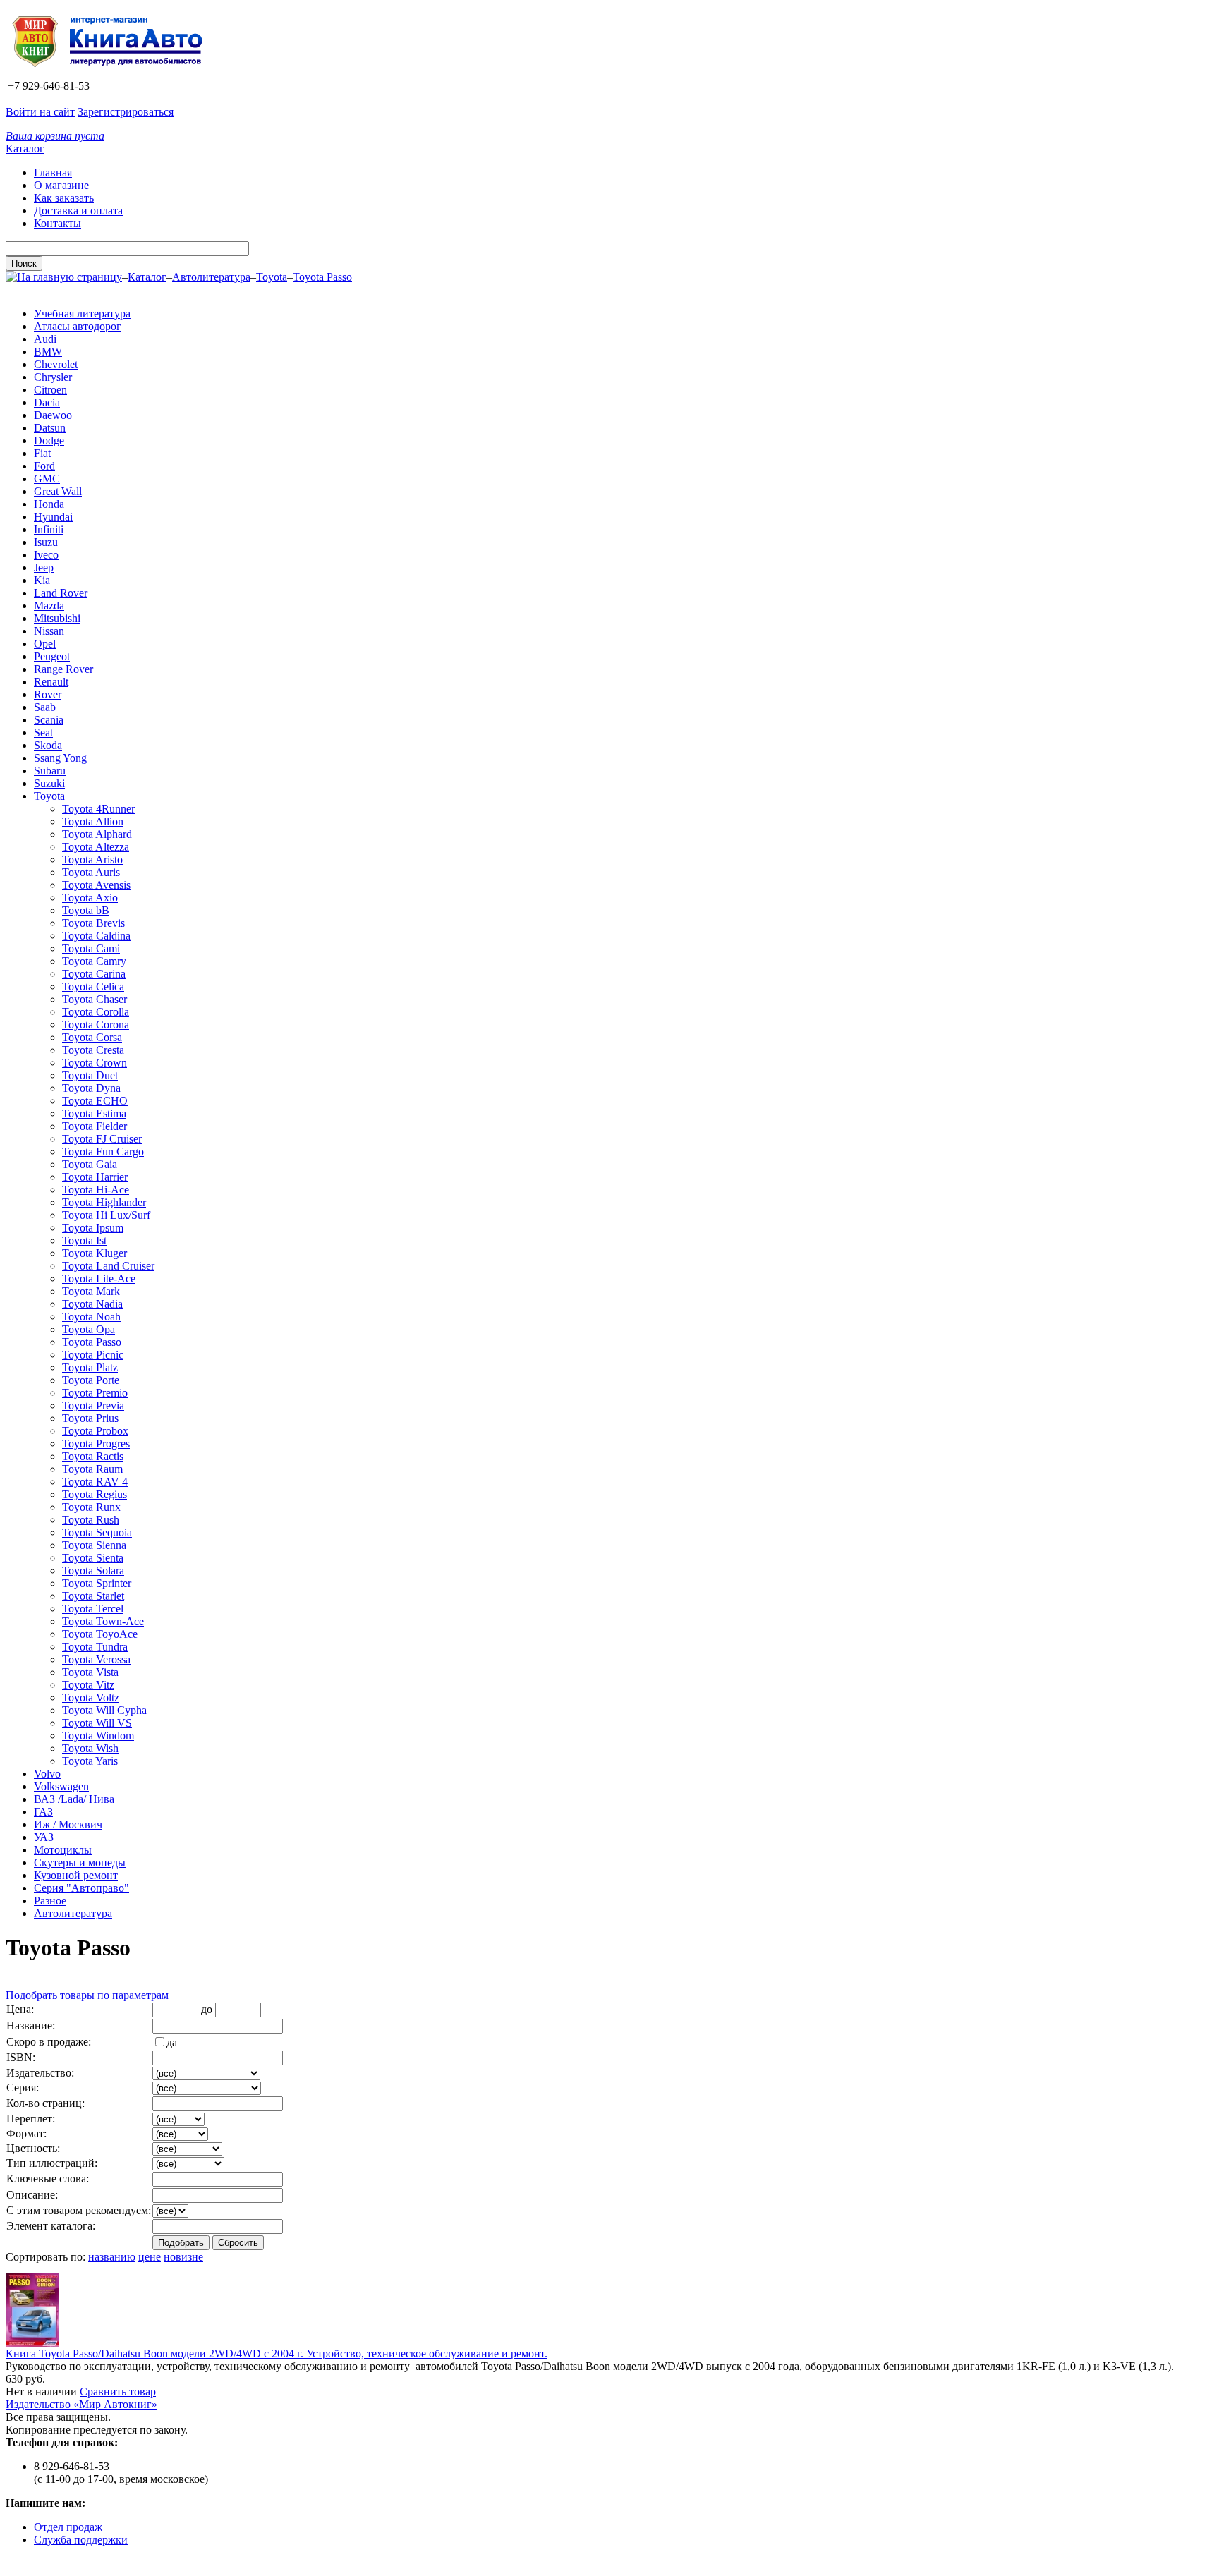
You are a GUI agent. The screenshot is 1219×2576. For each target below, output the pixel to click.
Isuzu (46, 542)
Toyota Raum (92, 1469)
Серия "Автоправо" (81, 1888)
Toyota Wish (90, 1748)
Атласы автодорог (78, 326)
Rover (48, 694)
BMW (48, 352)
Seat (43, 733)
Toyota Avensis (96, 885)
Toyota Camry (94, 961)
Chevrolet (56, 364)
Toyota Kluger (95, 1253)
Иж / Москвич (68, 1824)
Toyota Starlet (93, 1596)
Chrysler (53, 377)
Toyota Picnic (93, 1355)
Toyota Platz (90, 1367)
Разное (50, 1901)
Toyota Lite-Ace (99, 1278)
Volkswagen (61, 1786)
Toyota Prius (90, 1418)
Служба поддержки (81, 2540)
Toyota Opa (89, 1329)
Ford (44, 466)
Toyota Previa (93, 1405)
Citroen (50, 390)
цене (150, 2257)
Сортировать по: (46, 2257)
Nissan (49, 631)
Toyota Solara (93, 1570)
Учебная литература (82, 314)
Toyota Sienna (94, 1545)
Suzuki (49, 783)
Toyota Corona (96, 1025)
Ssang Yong (60, 758)
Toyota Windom (98, 1736)
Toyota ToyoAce (100, 1634)
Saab (45, 707)
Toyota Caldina (96, 936)
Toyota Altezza (96, 847)
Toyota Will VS (97, 1723)
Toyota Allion (93, 821)
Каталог (25, 148)
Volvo (47, 1774)
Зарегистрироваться (126, 112)
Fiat (42, 453)
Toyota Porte (91, 1380)
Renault (51, 682)
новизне (183, 2257)
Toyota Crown (95, 1063)
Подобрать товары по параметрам (87, 1995)
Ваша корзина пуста (55, 136)
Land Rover (61, 593)
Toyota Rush (91, 1520)
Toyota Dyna (91, 1088)
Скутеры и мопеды (80, 1863)
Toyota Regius (95, 1494)
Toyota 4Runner (98, 809)
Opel (45, 644)
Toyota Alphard (97, 834)
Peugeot (52, 656)
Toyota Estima (94, 1113)
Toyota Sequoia (97, 1532)
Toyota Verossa (96, 1659)
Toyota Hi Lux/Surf (106, 1215)
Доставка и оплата (78, 211)
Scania (49, 720)
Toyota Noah (91, 1317)
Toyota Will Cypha (104, 1710)
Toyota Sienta (93, 1558)
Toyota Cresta (93, 1050)
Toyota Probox (95, 1431)
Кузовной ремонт (76, 1875)
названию (112, 2257)
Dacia (47, 402)
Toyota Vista (90, 1672)
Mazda (49, 606)
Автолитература (211, 277)
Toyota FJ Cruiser (102, 1139)
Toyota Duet (90, 1075)
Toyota (272, 277)
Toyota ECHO (95, 1101)
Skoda (48, 745)
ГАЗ (43, 1812)
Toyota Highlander (104, 1202)
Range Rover (63, 669)
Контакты (57, 223)
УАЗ (44, 1837)
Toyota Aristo (92, 859)
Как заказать (64, 198)
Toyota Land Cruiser (108, 1266)
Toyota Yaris (90, 1761)
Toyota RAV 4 (95, 1482)
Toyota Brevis (93, 923)
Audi (45, 339)
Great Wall (58, 491)
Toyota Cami (91, 948)
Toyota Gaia (90, 1164)
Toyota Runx (91, 1507)
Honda (49, 504)
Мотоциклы (63, 1850)
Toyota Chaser (95, 999)
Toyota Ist (84, 1240)
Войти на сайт (40, 112)
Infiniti (49, 529)
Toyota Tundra (95, 1647)
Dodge (49, 441)
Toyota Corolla (96, 1012)
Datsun (50, 428)
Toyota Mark (91, 1291)
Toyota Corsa (92, 1037)
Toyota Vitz (88, 1685)
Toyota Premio (95, 1393)
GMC (47, 479)
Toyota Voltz (91, 1697)
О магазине (61, 185)
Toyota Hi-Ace (96, 1190)
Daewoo (53, 415)
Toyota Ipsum (93, 1228)
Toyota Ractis (93, 1456)
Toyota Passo (322, 277)
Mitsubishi (57, 618)
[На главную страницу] (112, 73)
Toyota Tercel (93, 1609)
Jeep (44, 567)
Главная (53, 172)
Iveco (46, 555)
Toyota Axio (90, 898)
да (172, 2042)
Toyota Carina (94, 974)
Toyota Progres (96, 1444)
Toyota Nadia (92, 1304)
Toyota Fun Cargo (103, 1152)
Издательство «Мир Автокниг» (81, 2404)
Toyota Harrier (95, 1177)
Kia (42, 580)
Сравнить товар (118, 2392)
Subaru (50, 771)
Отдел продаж (68, 2527)
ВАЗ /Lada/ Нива (74, 1799)
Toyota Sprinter (97, 1583)
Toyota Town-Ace (103, 1621)
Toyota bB (86, 910)
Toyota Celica (93, 986)
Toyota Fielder (95, 1126)
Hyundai (53, 517)
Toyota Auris (91, 872)
